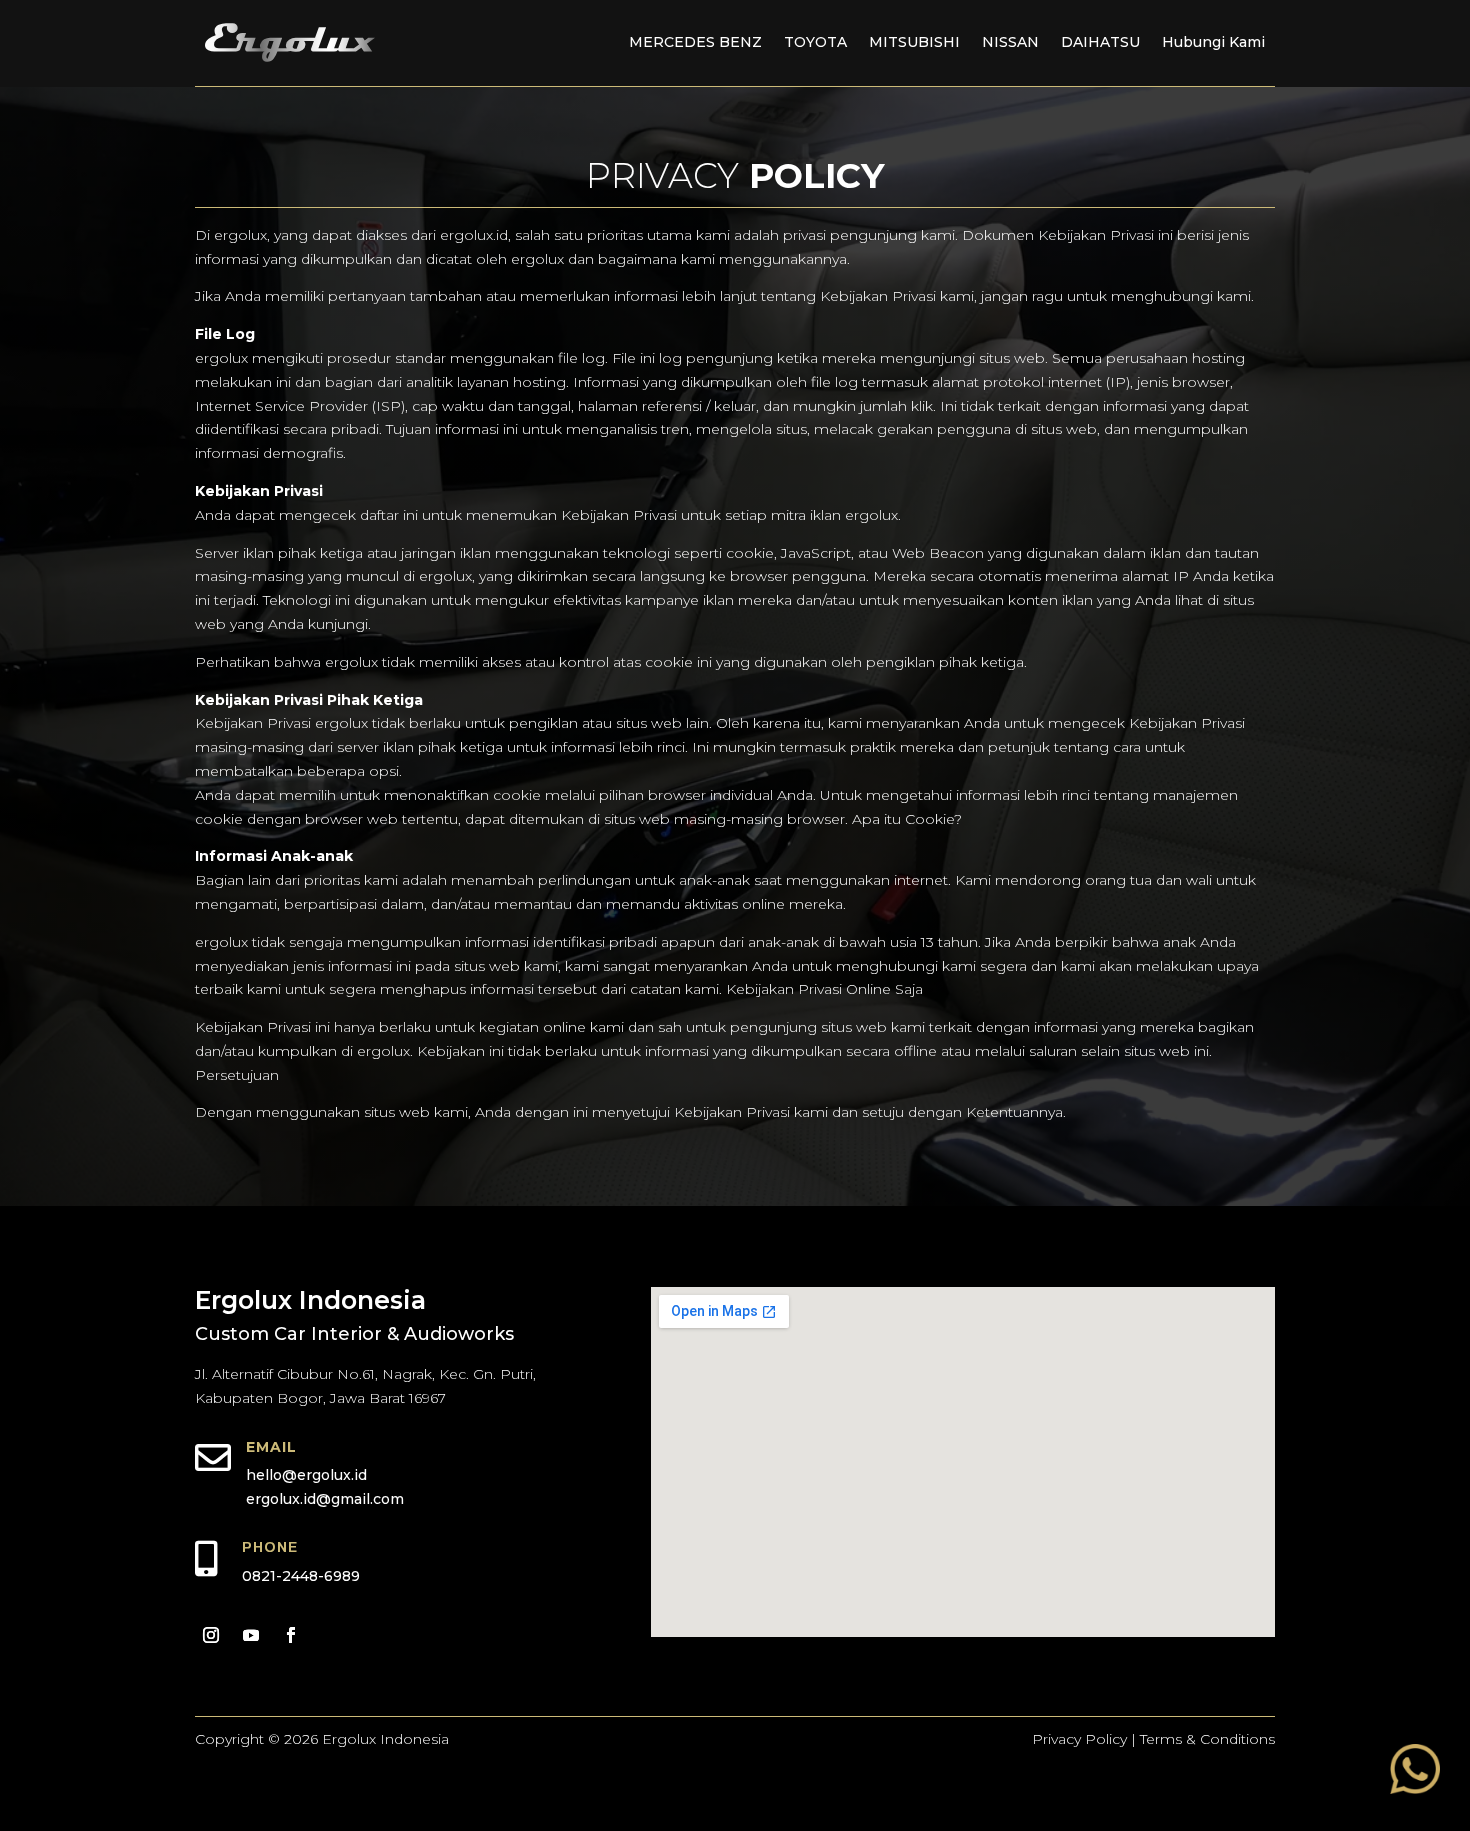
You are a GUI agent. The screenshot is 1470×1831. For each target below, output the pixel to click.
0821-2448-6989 (301, 1576)
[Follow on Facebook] (291, 1635)
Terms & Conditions (1207, 1739)
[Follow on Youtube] (251, 1635)
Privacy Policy (1079, 1739)
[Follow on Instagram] (211, 1635)
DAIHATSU (1100, 42)
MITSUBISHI (914, 42)
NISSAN (1010, 42)
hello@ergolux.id (306, 1475)
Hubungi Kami (1213, 42)
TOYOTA (815, 42)
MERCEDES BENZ (695, 42)
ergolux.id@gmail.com (325, 1499)
